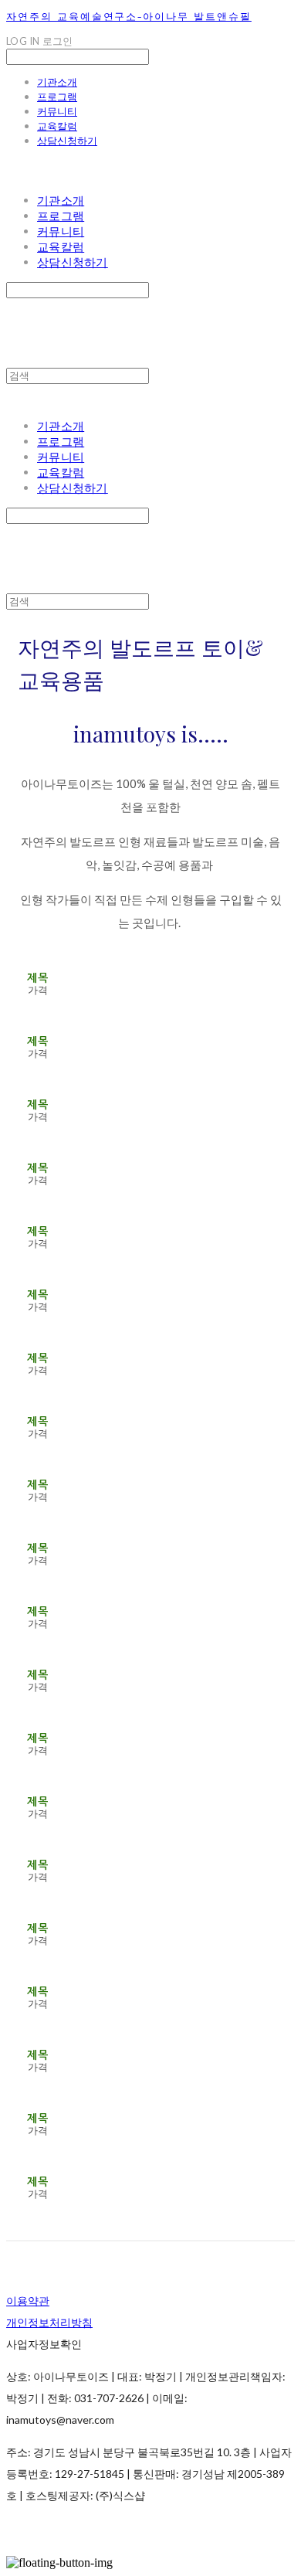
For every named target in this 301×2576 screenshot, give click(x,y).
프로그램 (57, 97)
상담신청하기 (67, 141)
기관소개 (57, 82)
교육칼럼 (57, 126)
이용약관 (28, 2301)
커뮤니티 (57, 111)
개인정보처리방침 (49, 2322)
